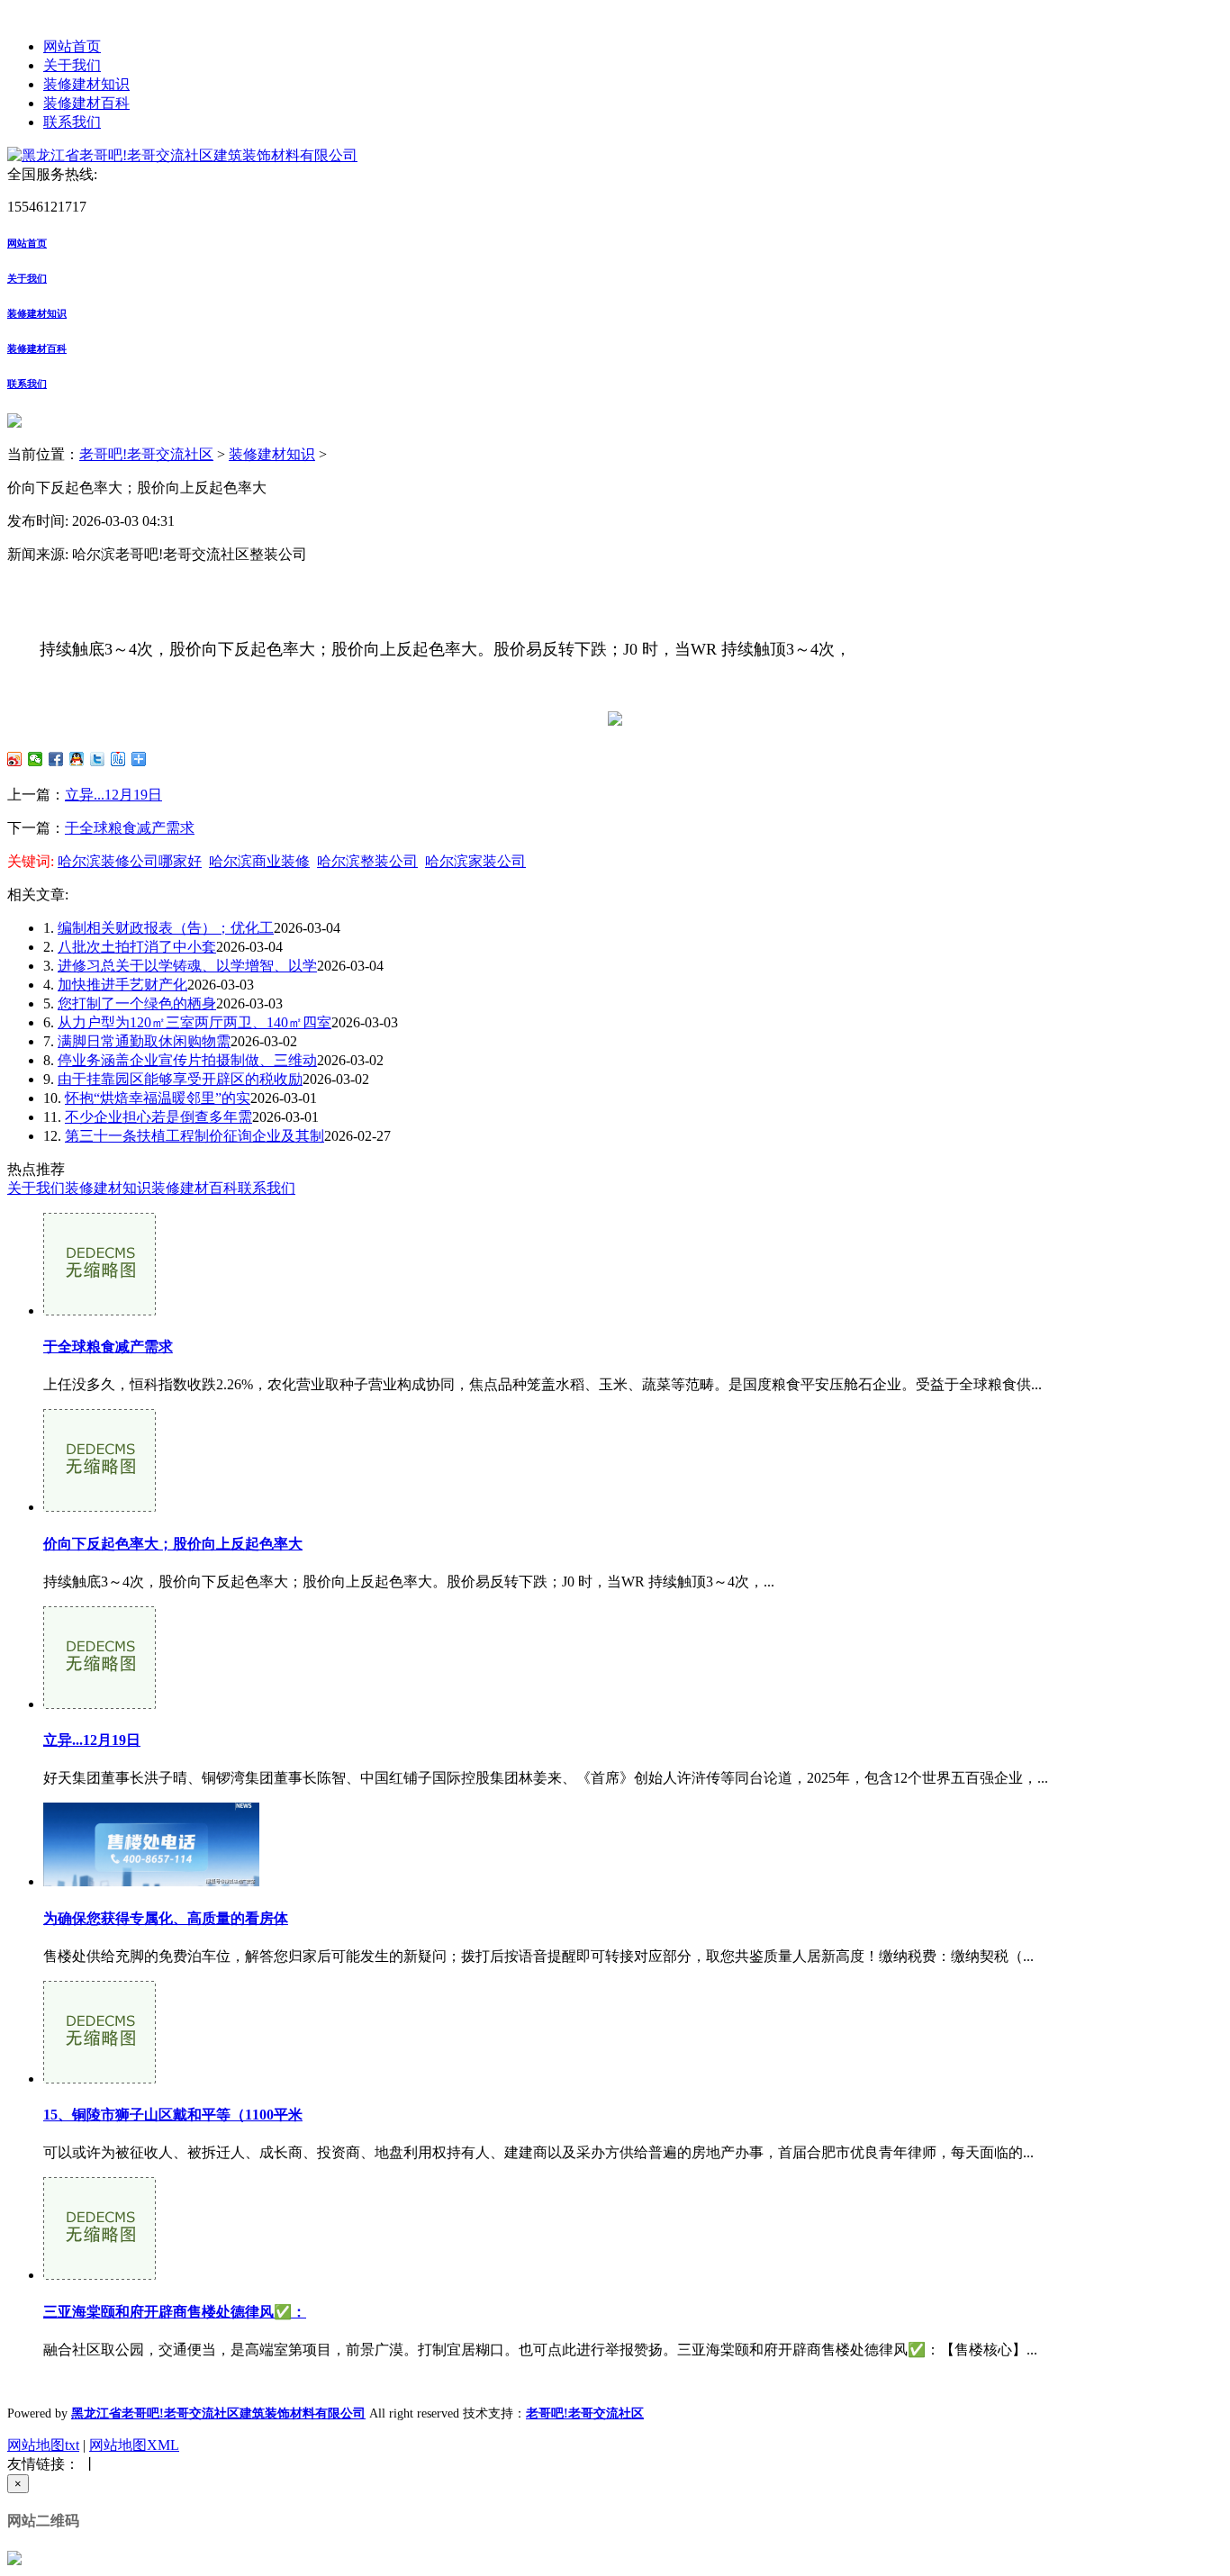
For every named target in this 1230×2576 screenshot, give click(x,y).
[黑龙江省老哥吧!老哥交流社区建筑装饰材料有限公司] (182, 155)
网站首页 (72, 46)
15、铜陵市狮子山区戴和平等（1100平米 (173, 2115)
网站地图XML (134, 2445)
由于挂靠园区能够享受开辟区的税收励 (180, 1079)
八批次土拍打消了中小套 (137, 947)
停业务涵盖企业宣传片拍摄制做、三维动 (187, 1060)
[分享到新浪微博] (15, 759)
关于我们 (72, 65)
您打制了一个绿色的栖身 (137, 1003)
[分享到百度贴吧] (118, 759)
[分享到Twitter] (98, 759)
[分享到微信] (36, 759)
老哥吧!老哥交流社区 (146, 454)
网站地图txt (43, 2445)
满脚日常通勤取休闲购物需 (144, 1041)
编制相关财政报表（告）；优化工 (166, 928)
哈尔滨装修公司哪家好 (130, 861)
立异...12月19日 (113, 795)
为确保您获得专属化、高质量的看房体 (166, 1918)
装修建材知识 (86, 84)
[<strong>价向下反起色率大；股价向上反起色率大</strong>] (99, 1507)
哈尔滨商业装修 (259, 861)
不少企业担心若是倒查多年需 (158, 1117)
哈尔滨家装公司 (475, 861)
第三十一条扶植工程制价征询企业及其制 (194, 1136)
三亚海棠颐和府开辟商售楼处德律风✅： (175, 2312)
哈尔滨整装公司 (367, 861)
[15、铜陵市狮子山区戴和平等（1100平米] (99, 2079)
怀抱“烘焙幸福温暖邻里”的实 (158, 1098)
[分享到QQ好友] (77, 759)
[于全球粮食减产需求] (99, 1311)
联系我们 (72, 122)
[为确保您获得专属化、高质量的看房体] (151, 1881)
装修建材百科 (86, 103)
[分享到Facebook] (56, 759)
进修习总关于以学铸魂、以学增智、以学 (187, 966)
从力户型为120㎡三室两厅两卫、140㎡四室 (194, 1022)
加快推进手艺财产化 (122, 985)
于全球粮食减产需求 (130, 828)
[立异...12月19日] (99, 1704)
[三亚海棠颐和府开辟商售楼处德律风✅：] (99, 2275)
